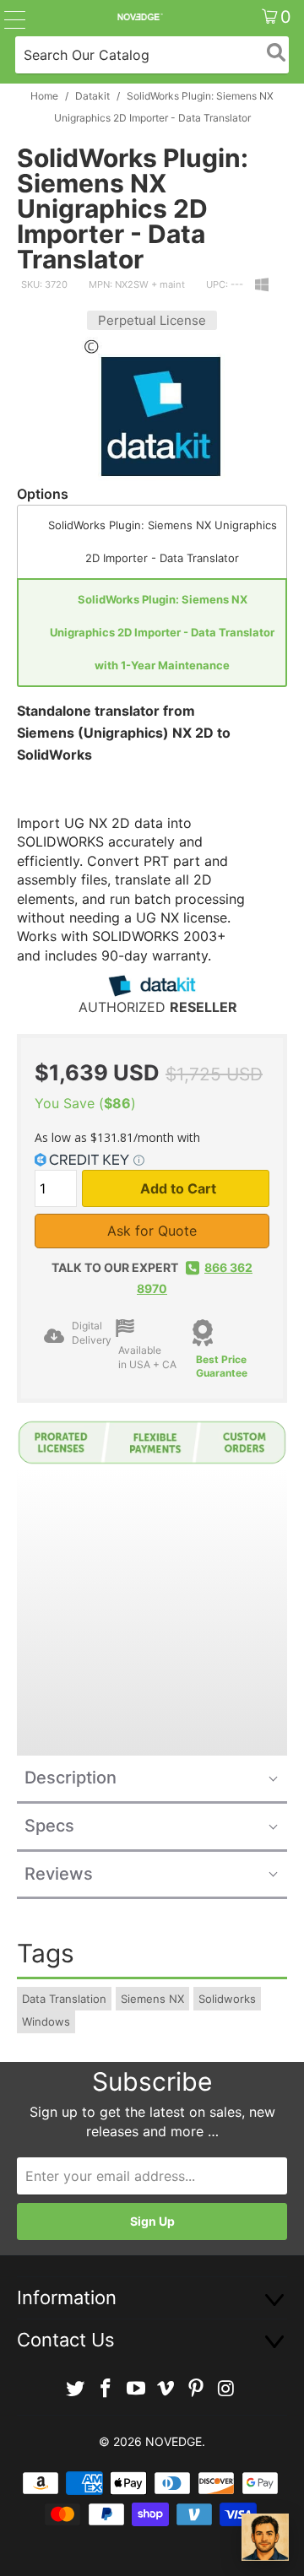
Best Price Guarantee (222, 1366)
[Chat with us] (265, 2537)
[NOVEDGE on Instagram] (226, 2389)
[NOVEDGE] (139, 17)
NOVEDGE (174, 2441)
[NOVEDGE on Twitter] (76, 2389)
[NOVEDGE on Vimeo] (166, 2389)
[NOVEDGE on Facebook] (106, 2389)
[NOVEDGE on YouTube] (136, 2389)
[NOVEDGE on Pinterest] (197, 2389)
